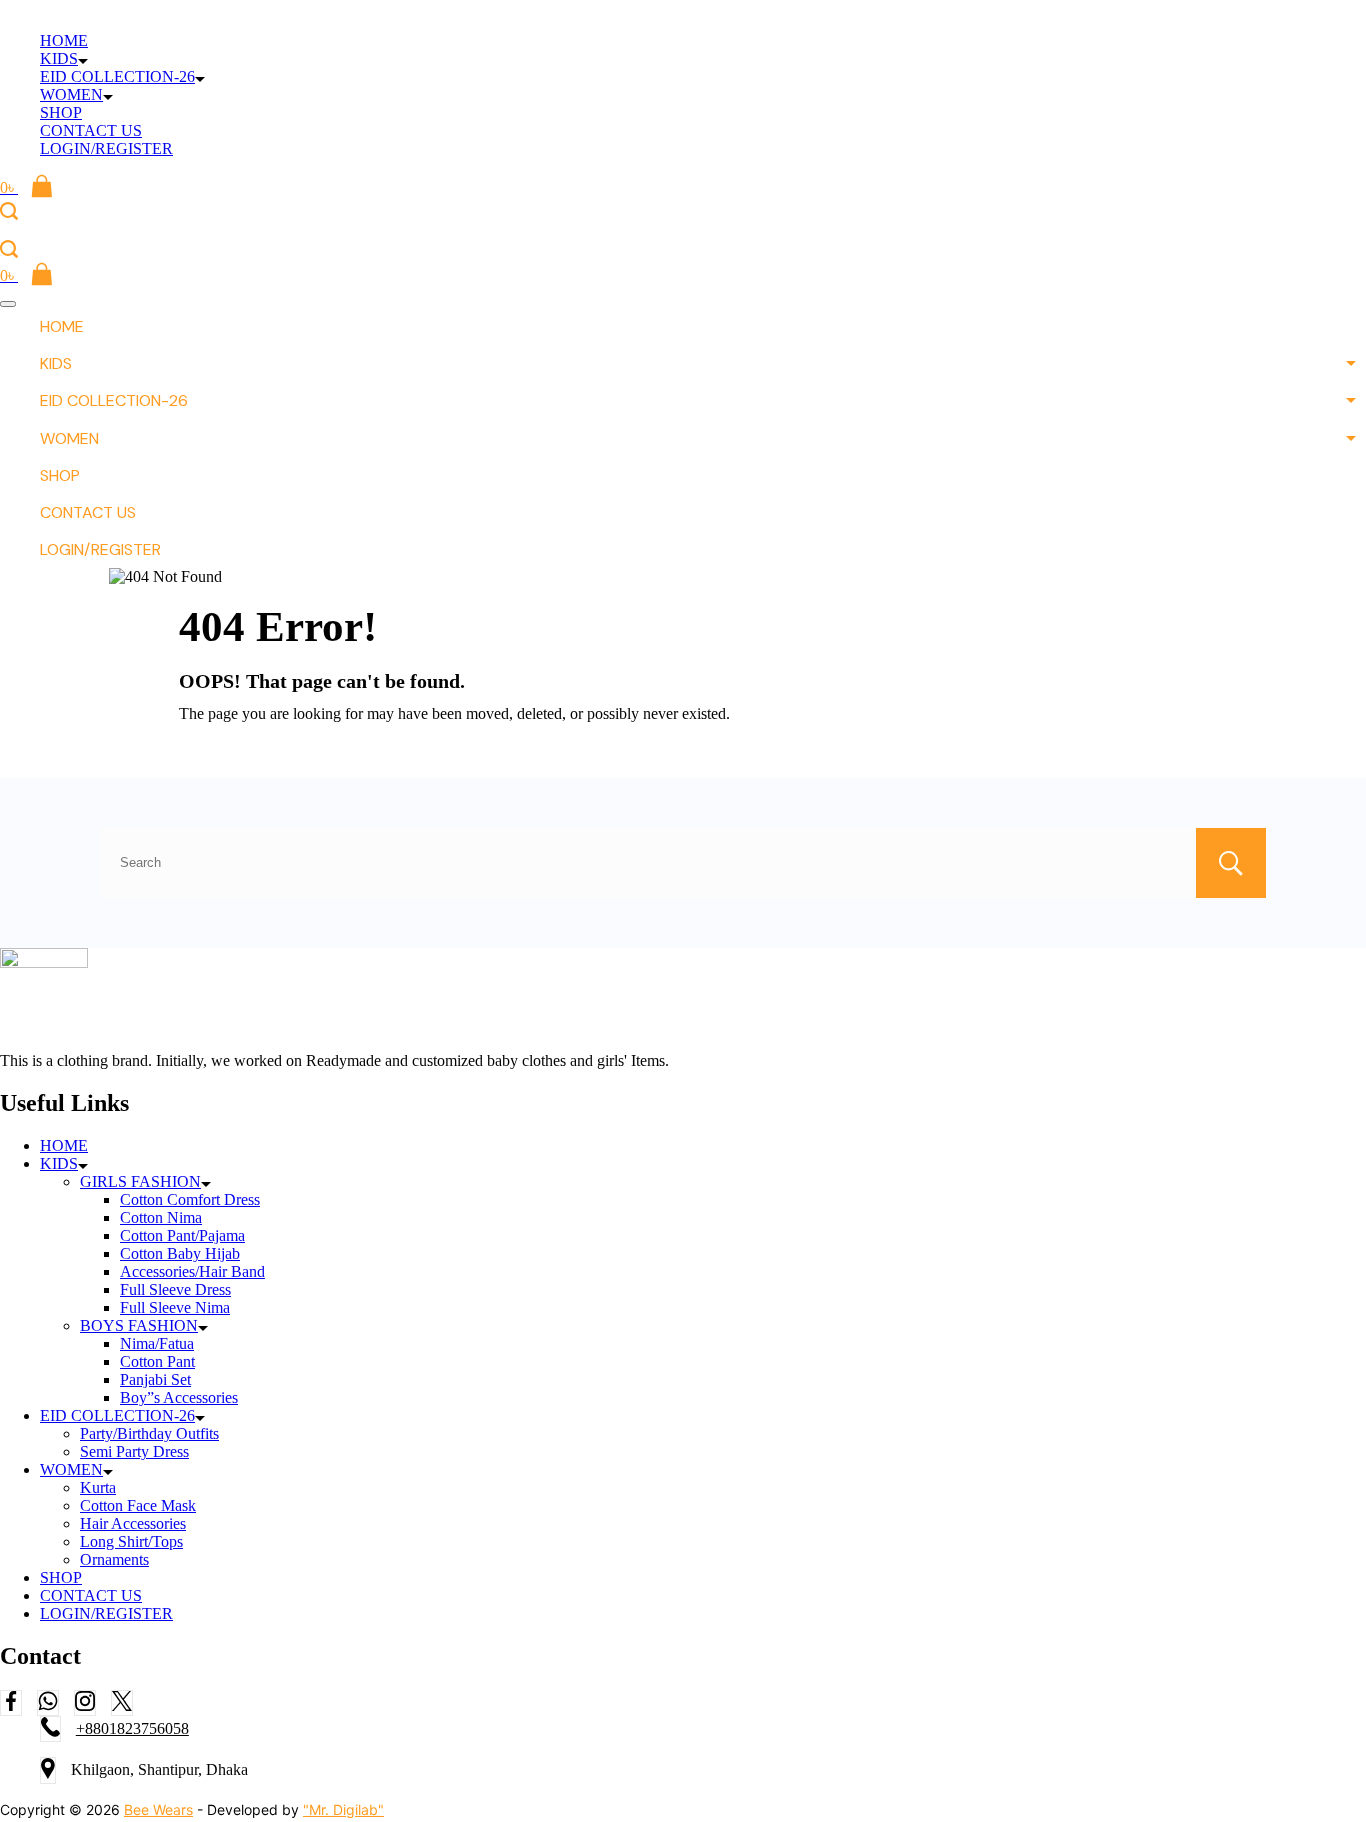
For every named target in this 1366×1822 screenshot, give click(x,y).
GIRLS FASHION (140, 1181)
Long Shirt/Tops (131, 1541)
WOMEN (71, 94)
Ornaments (114, 1559)
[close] (8, 304)
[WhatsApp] (48, 1703)
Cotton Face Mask (138, 1505)
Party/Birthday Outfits (149, 1433)
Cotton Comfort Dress (190, 1199)
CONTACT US (91, 130)
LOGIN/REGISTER (106, 148)
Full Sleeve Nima (175, 1307)
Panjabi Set (155, 1379)
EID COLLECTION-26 (117, 76)
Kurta (98, 1487)
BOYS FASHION (139, 1325)
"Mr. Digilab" (343, 1809)
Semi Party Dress (134, 1451)
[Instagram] (85, 1703)
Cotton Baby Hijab (180, 1253)
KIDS (59, 58)
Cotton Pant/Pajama (182, 1235)
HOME (64, 40)
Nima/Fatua (157, 1343)
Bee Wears (158, 1809)
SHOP (61, 112)
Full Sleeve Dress (175, 1289)
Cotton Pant (157, 1361)
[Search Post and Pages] (9, 211)
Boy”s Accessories (179, 1397)
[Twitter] (122, 1703)
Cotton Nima (161, 1217)
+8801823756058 (132, 1728)
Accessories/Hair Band (192, 1271)
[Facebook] (11, 1703)
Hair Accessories (133, 1523)
